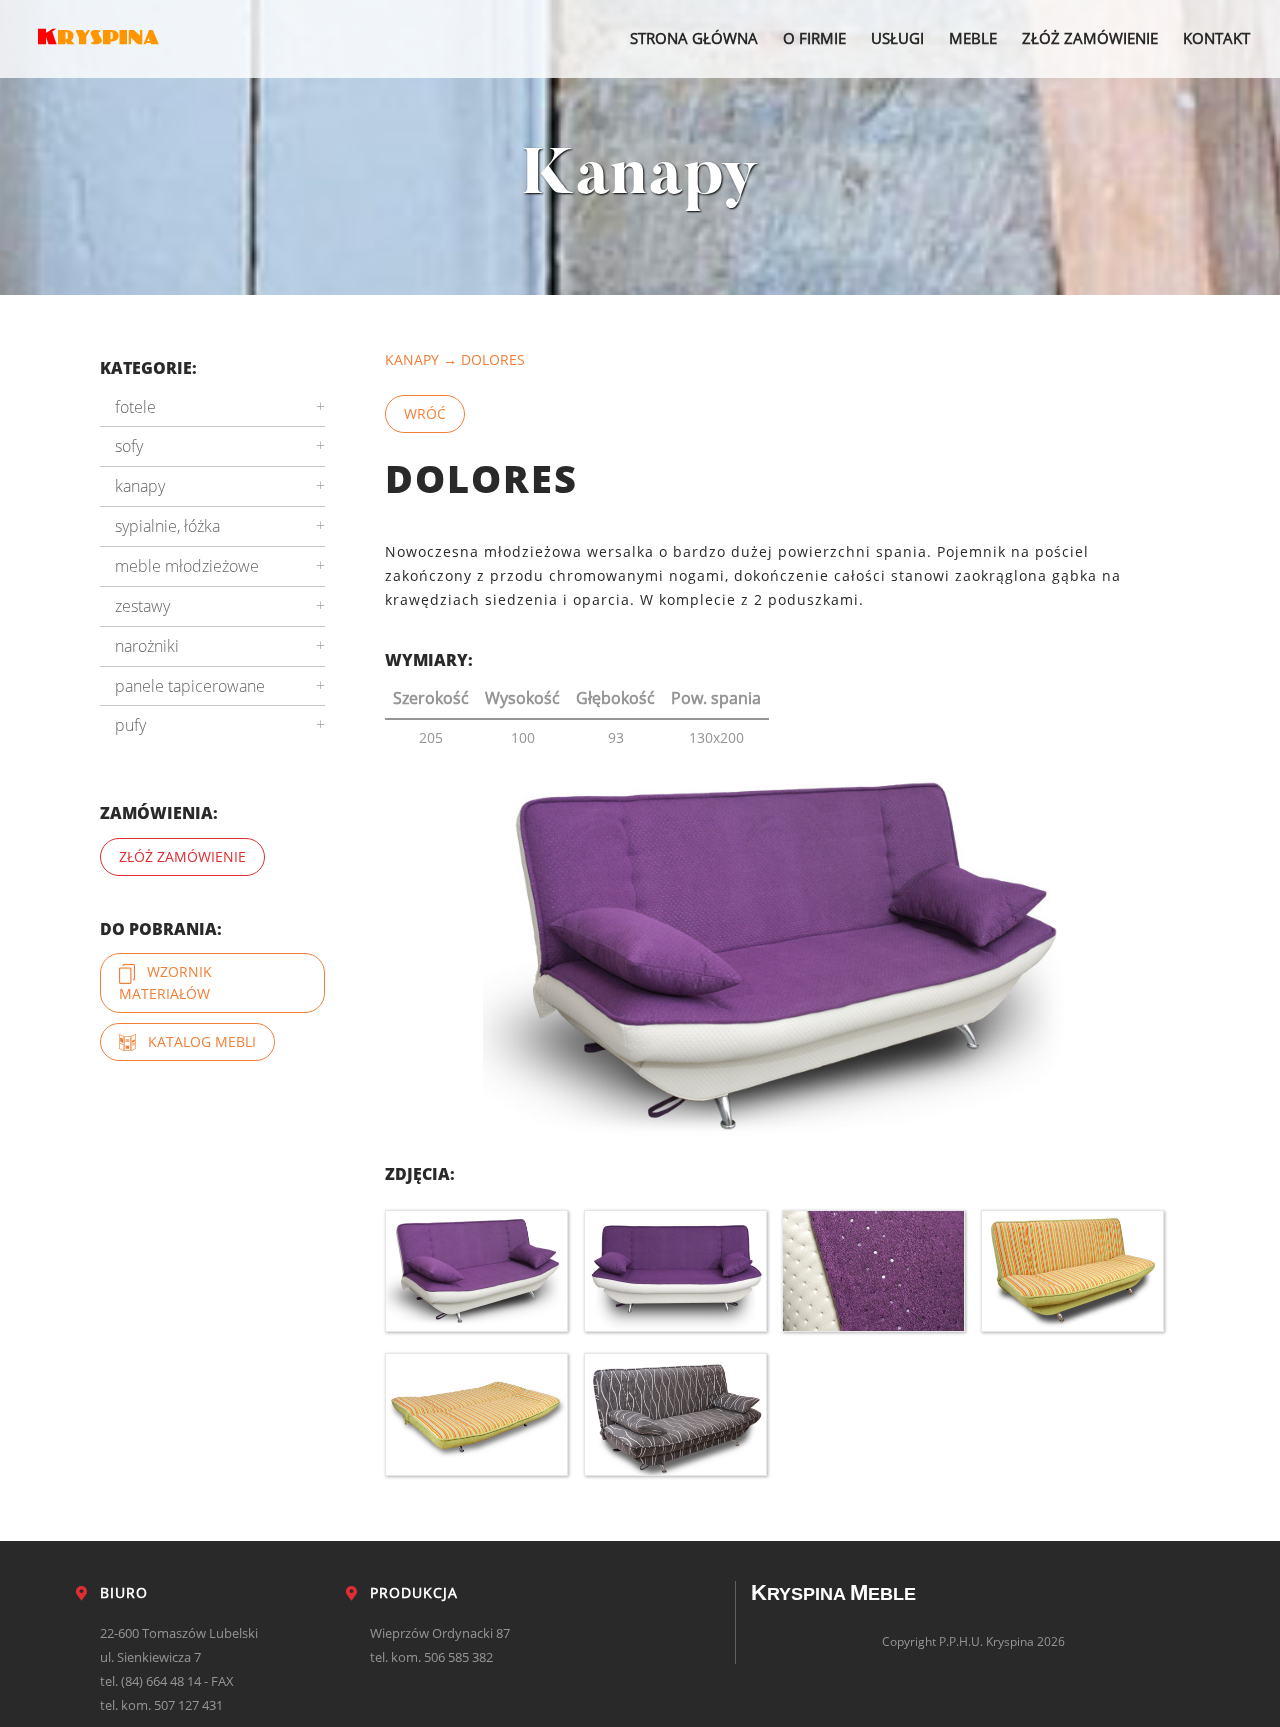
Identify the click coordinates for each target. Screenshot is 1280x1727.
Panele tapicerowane (190, 686)
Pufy (130, 725)
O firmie (814, 38)
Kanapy (412, 359)
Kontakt (1216, 38)
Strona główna (694, 38)
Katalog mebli (196, 1041)
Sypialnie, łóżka (167, 526)
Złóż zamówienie (1090, 38)
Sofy (129, 446)
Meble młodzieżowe (187, 566)
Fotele (135, 407)
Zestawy (142, 606)
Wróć (425, 413)
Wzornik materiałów (165, 982)
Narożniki (147, 646)
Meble (973, 38)
